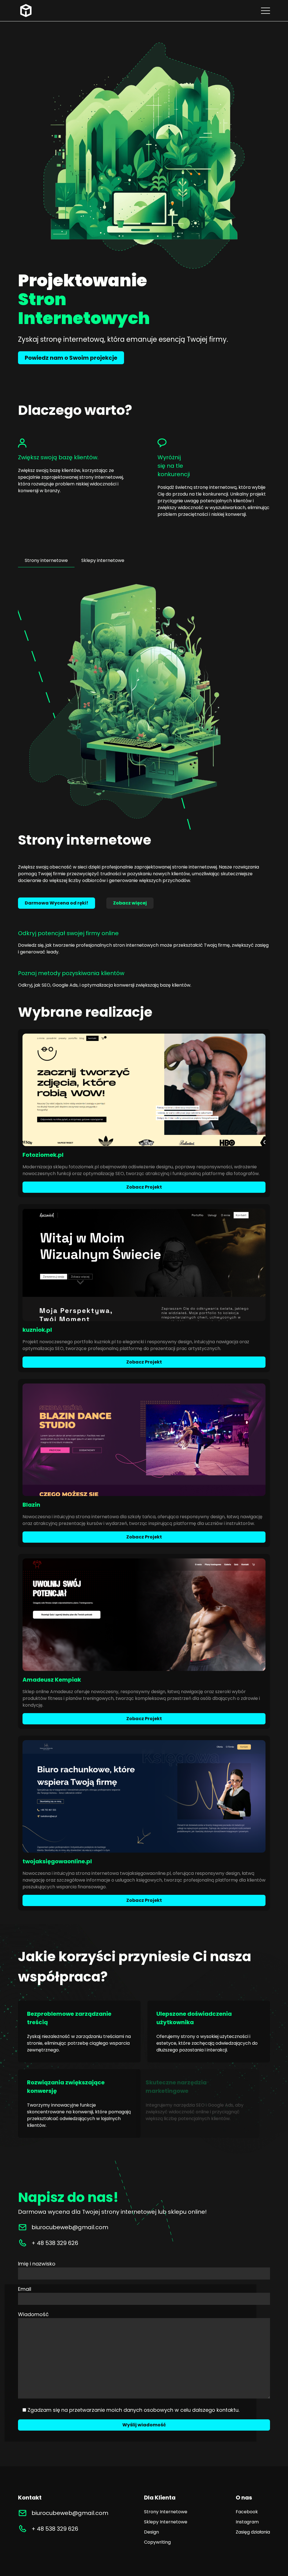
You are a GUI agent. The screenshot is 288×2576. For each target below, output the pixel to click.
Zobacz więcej (130, 903)
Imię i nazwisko (37, 2264)
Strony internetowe (46, 560)
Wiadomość (33, 2314)
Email (25, 2289)
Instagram (247, 2522)
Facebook (247, 2512)
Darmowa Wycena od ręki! (57, 903)
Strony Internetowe (166, 2512)
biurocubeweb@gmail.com (70, 2513)
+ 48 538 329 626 (55, 2243)
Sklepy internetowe (103, 560)
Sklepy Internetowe (166, 2522)
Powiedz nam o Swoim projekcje (71, 358)
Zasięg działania (253, 2532)
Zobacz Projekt (144, 1187)
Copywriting (157, 2542)
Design (151, 2532)
